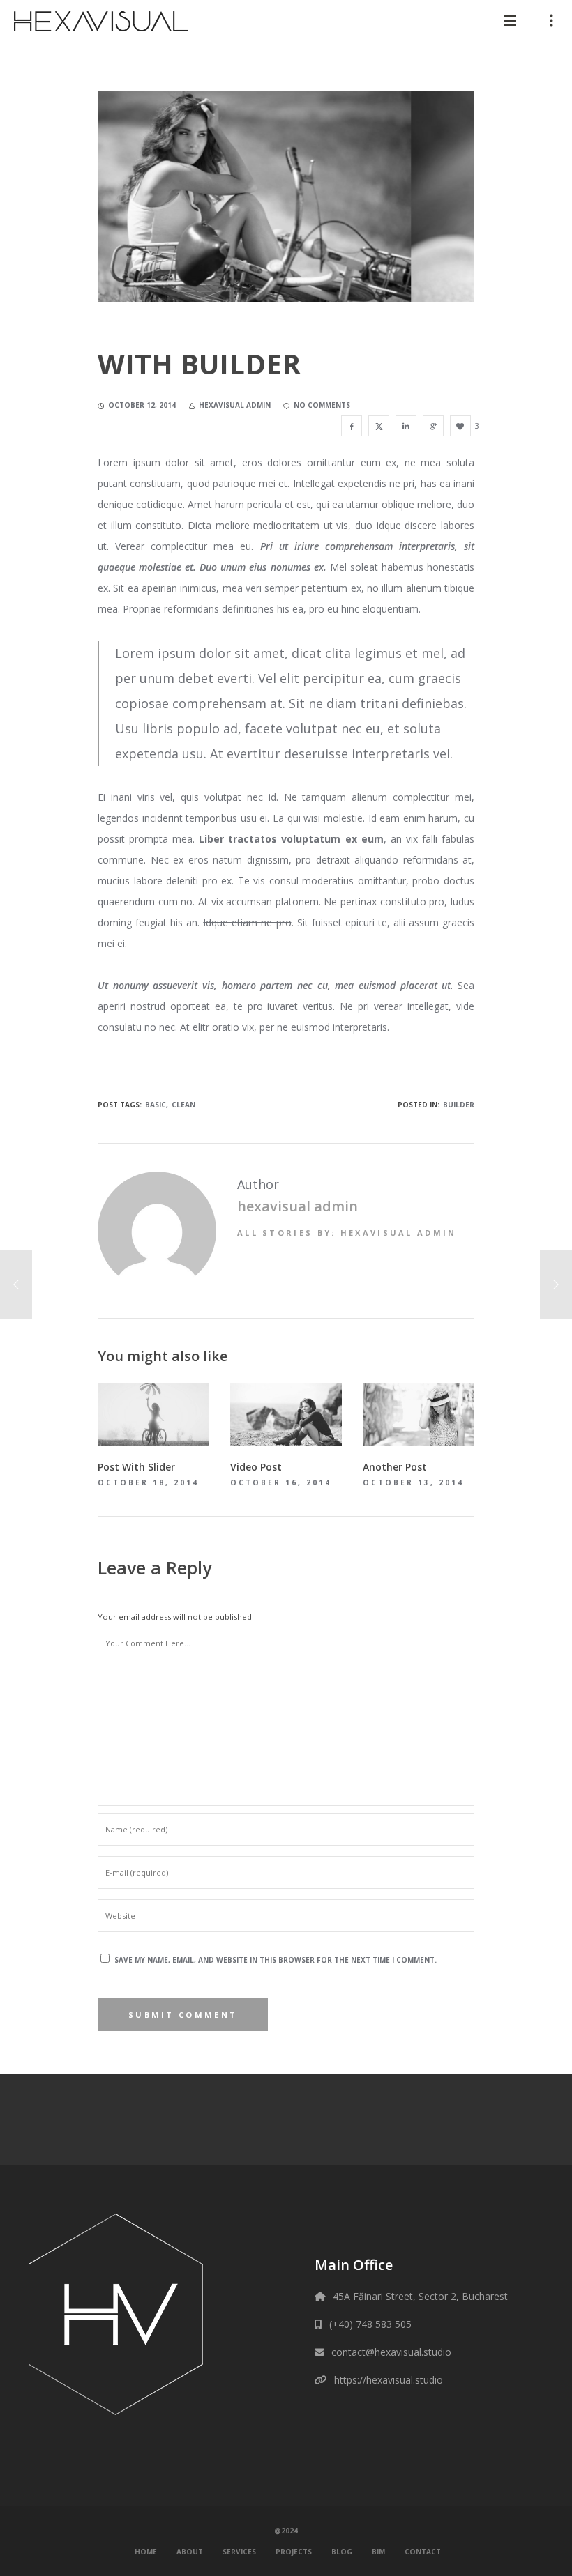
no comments (322, 405)
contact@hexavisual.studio (391, 2352)
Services (239, 2552)
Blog (342, 2552)
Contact (423, 2552)
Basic (156, 1105)
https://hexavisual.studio (389, 2380)
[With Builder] (352, 426)
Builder (459, 1105)
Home (146, 2552)
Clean (183, 1105)
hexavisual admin (298, 1206)
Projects (294, 2552)
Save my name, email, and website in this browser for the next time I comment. (276, 1960)
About (190, 2552)
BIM (378, 2552)
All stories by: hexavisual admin (347, 1233)
